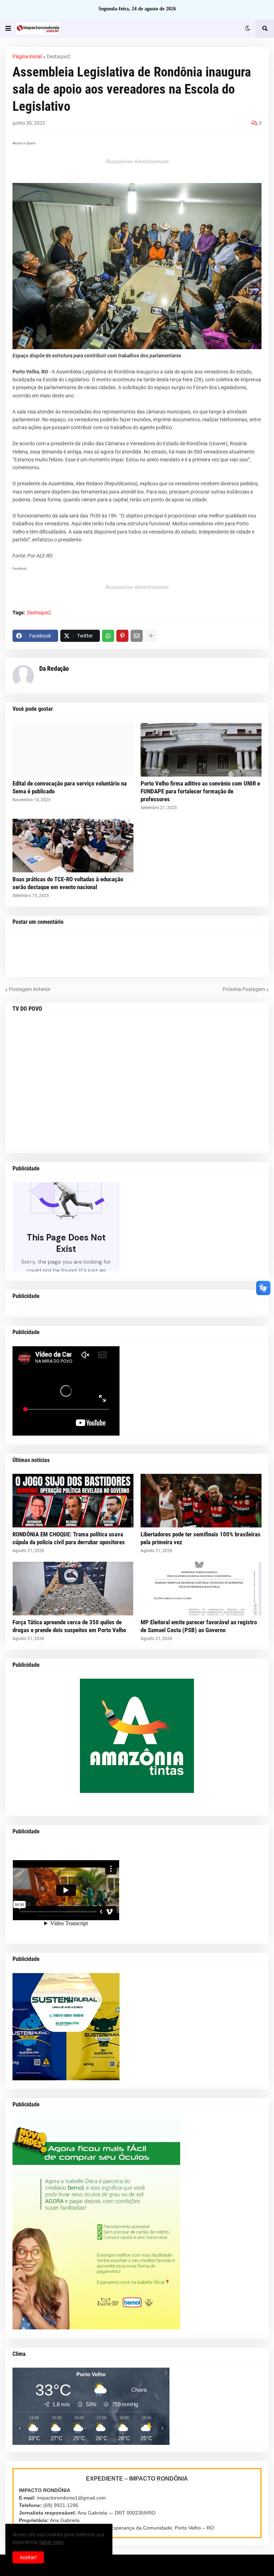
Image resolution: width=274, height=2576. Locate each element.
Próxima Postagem (244, 989)
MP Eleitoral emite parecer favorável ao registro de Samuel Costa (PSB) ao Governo (199, 1626)
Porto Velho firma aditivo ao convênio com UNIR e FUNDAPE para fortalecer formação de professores (200, 791)
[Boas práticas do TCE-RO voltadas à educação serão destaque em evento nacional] (73, 846)
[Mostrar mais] (151, 636)
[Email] (137, 636)
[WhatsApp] (108, 636)
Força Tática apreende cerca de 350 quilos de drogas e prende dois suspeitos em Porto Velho (69, 1626)
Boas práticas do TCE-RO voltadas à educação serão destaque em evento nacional (68, 883)
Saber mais (51, 2542)
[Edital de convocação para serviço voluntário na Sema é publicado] (73, 750)
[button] (8, 29)
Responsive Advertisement (137, 162)
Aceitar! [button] (28, 2557)
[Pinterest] (122, 636)
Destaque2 (59, 56)
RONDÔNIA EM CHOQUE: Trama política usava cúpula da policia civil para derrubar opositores (69, 1538)
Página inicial (27, 56)
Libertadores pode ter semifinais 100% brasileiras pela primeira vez (201, 1538)
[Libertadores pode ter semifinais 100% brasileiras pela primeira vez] (201, 1501)
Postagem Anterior (30, 989)
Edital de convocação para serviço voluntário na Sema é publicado (70, 787)
